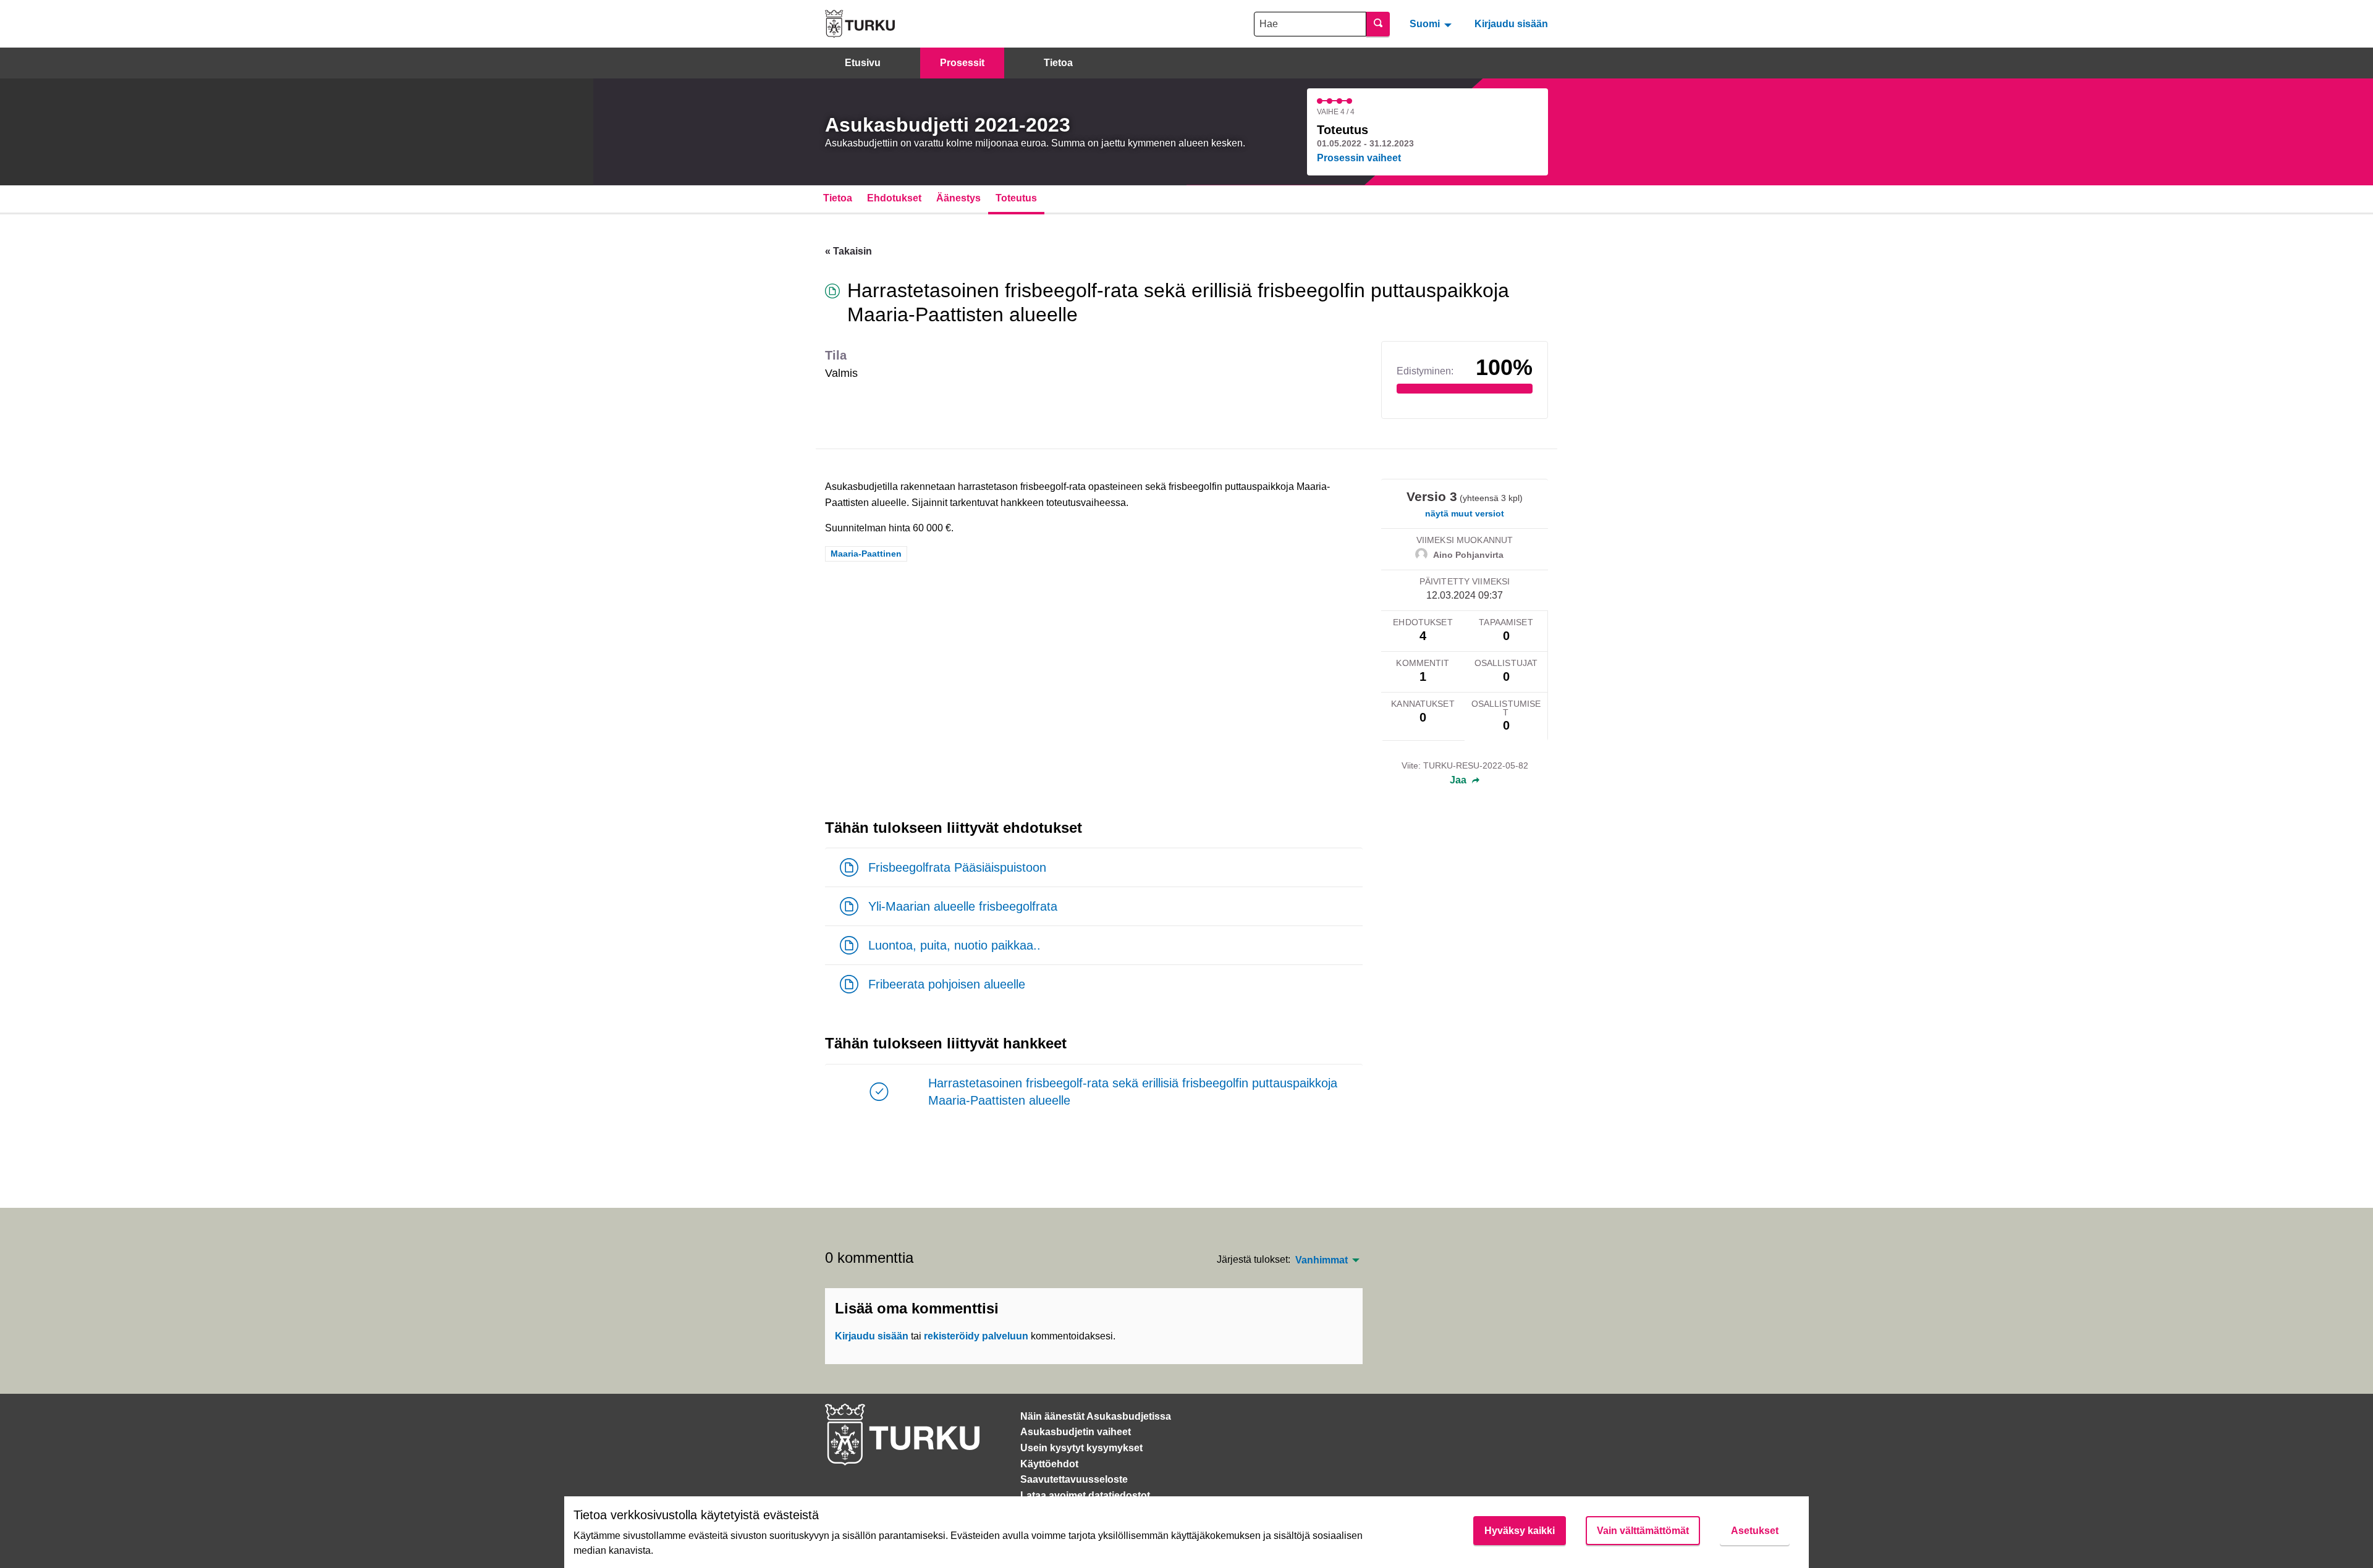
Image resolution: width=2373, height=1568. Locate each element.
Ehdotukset (894, 198)
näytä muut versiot (1465, 513)
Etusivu (863, 63)
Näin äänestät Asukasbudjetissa (1096, 1416)
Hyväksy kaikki (1520, 1531)
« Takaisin (848, 251)
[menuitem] (1432, 23)
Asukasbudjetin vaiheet (1076, 1432)
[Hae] (1378, 24)
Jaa (1459, 780)
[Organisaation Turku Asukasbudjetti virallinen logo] (860, 24)
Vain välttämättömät (1643, 1531)
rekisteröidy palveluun (976, 1336)
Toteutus (1016, 198)
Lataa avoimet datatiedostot (1085, 1495)
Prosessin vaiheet (1359, 158)
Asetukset (1755, 1531)
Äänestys (958, 198)
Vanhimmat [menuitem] (1322, 1260)
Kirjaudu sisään (1511, 24)
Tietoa (1058, 63)
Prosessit (962, 63)
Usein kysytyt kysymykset (1081, 1448)
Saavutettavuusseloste (1074, 1479)
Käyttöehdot (1049, 1464)
